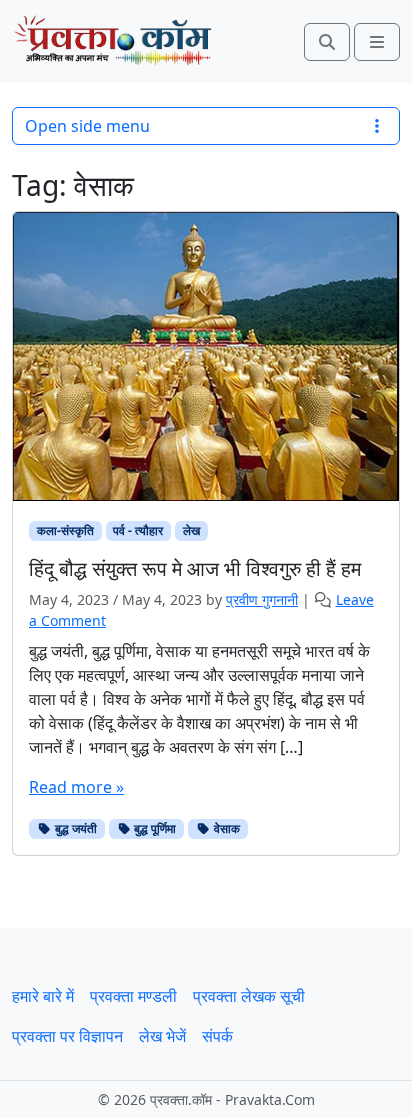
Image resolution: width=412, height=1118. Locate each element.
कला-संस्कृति (65, 530)
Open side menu (87, 126)
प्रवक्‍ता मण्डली (133, 996)
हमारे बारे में (43, 996)
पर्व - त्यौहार (138, 530)
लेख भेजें (162, 1036)
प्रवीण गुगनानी (262, 599)
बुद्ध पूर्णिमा (153, 828)
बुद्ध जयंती (74, 828)
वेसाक (225, 828)
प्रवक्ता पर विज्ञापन (67, 1036)
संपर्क (217, 1036)
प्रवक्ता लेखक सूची (249, 996)
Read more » (76, 787)
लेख (191, 530)
